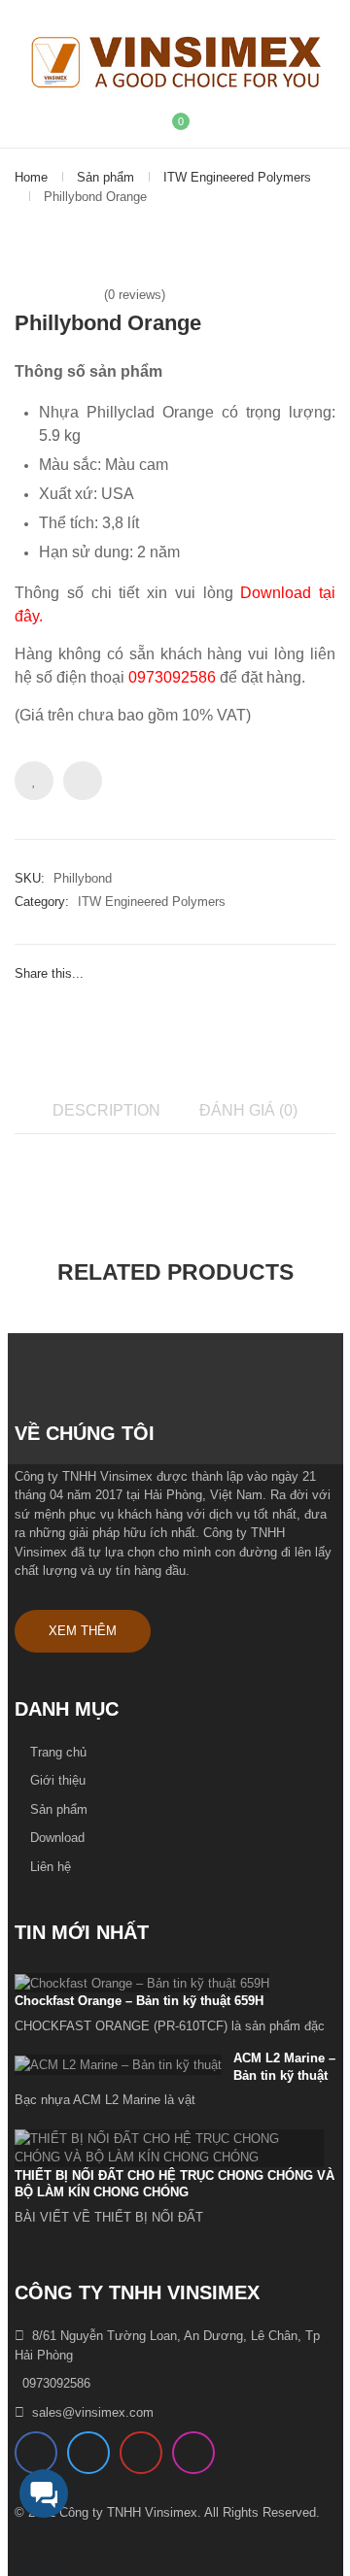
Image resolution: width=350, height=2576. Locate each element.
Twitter (88, 2453)
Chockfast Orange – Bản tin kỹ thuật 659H (139, 2001)
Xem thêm (83, 1631)
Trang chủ (58, 1752)
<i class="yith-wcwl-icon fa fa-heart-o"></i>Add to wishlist (34, 781)
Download (57, 1838)
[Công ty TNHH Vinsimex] (175, 63)
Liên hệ (51, 1867)
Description (106, 1110)
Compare (83, 781)
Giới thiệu (58, 1780)
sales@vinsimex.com (93, 2412)
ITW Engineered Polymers (237, 177)
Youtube (141, 2453)
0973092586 (56, 2383)
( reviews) (135, 295)
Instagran (193, 2453)
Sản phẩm (105, 177)
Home (31, 177)
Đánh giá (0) (248, 1110)
